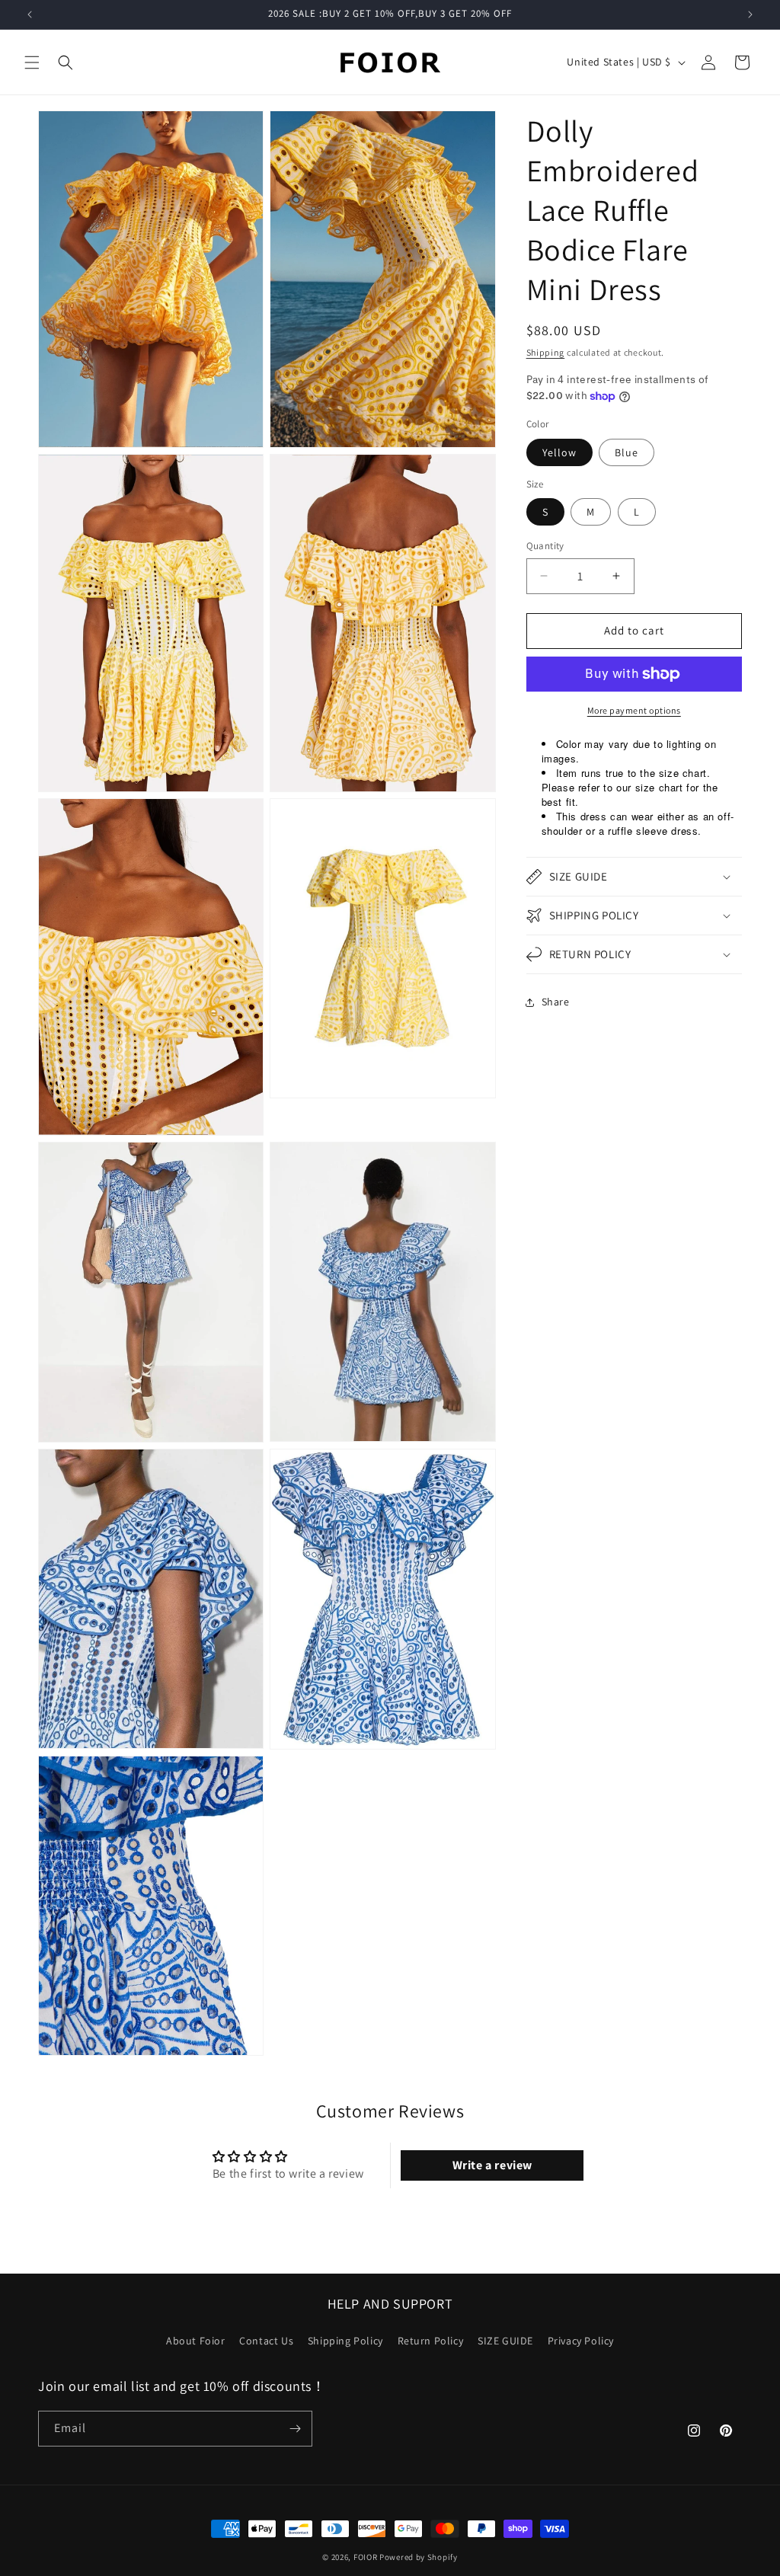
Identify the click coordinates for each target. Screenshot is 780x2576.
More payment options (634, 710)
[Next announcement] (750, 14)
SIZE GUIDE (505, 2341)
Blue (627, 452)
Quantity (545, 546)
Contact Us (266, 2341)
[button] (32, 62)
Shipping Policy (345, 2341)
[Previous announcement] (30, 14)
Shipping (546, 352)
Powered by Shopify (419, 2557)
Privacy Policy (581, 2341)
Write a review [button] (492, 2165)
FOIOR (366, 2557)
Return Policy (431, 2341)
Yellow (559, 452)
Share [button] (556, 1002)
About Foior (196, 2341)
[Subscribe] (295, 2429)
